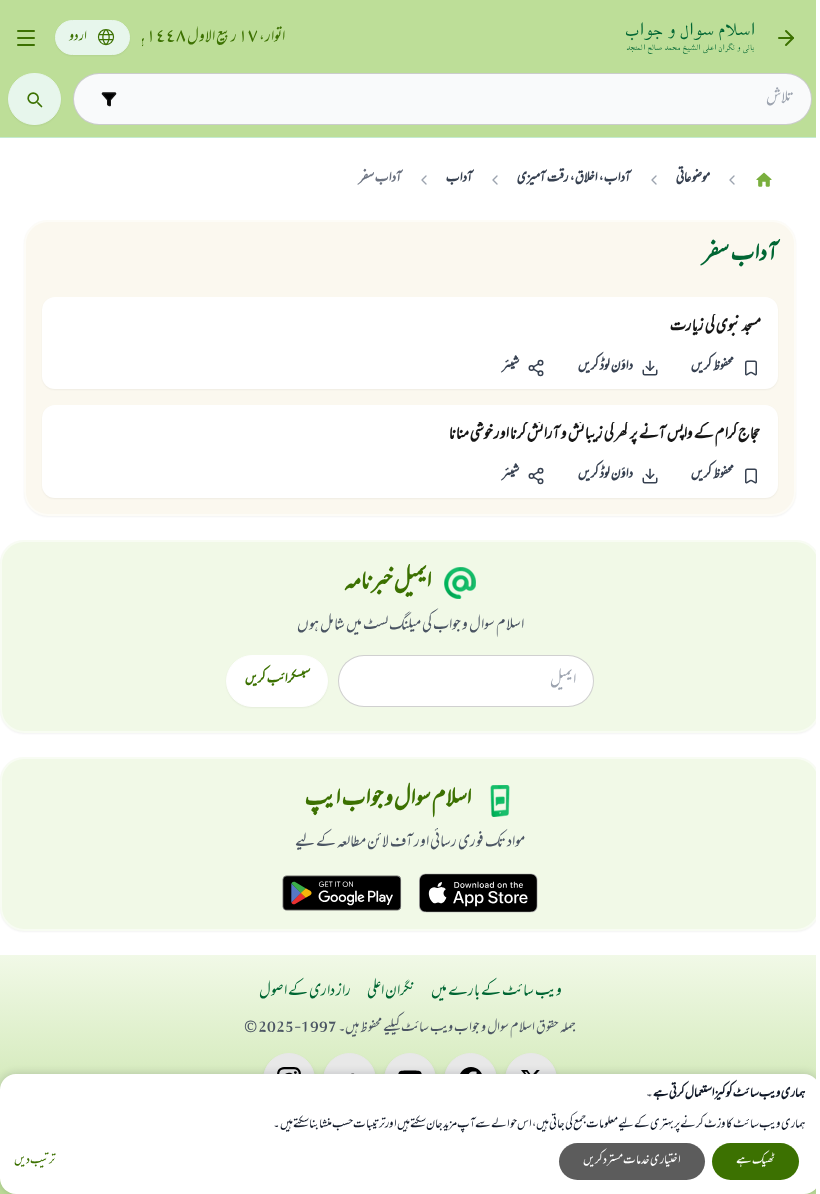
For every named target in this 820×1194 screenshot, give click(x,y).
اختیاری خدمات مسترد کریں (632, 1161)
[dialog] (410, 1134)
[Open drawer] (25, 38)
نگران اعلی (391, 992)
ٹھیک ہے (755, 1161)
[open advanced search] (108, 98)
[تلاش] (34, 99)
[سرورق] (764, 179)
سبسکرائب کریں (277, 680)
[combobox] (460, 99)
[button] (725, 367)
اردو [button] (78, 37)
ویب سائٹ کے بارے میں (496, 992)
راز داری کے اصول (305, 992)
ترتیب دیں (34, 1161)
